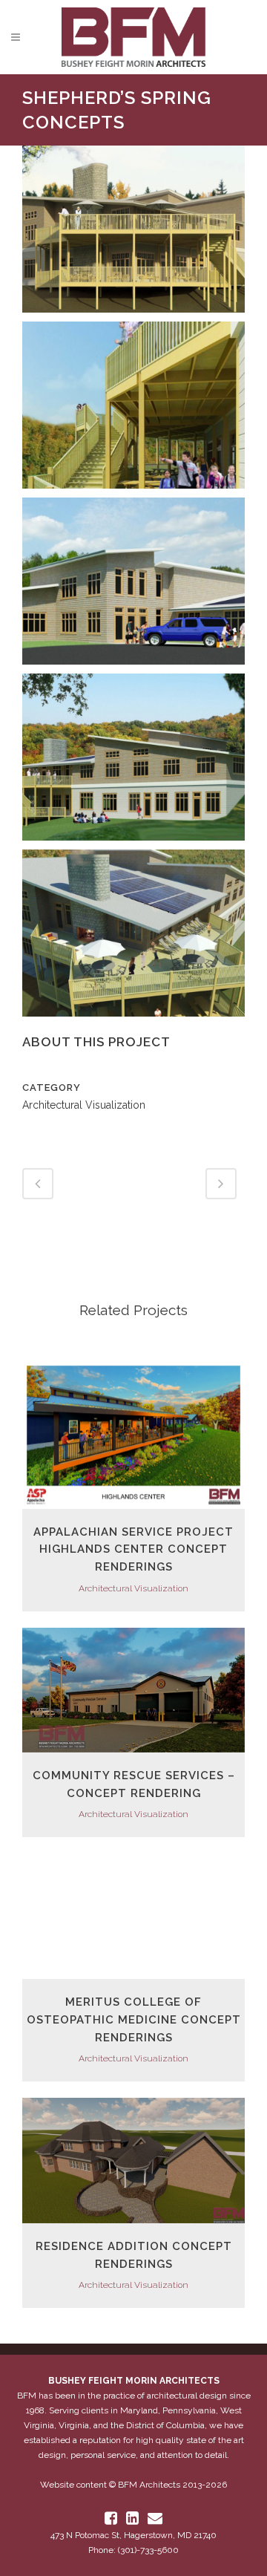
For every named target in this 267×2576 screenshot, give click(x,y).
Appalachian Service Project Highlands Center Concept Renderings (133, 1549)
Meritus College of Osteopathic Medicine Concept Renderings (134, 2019)
